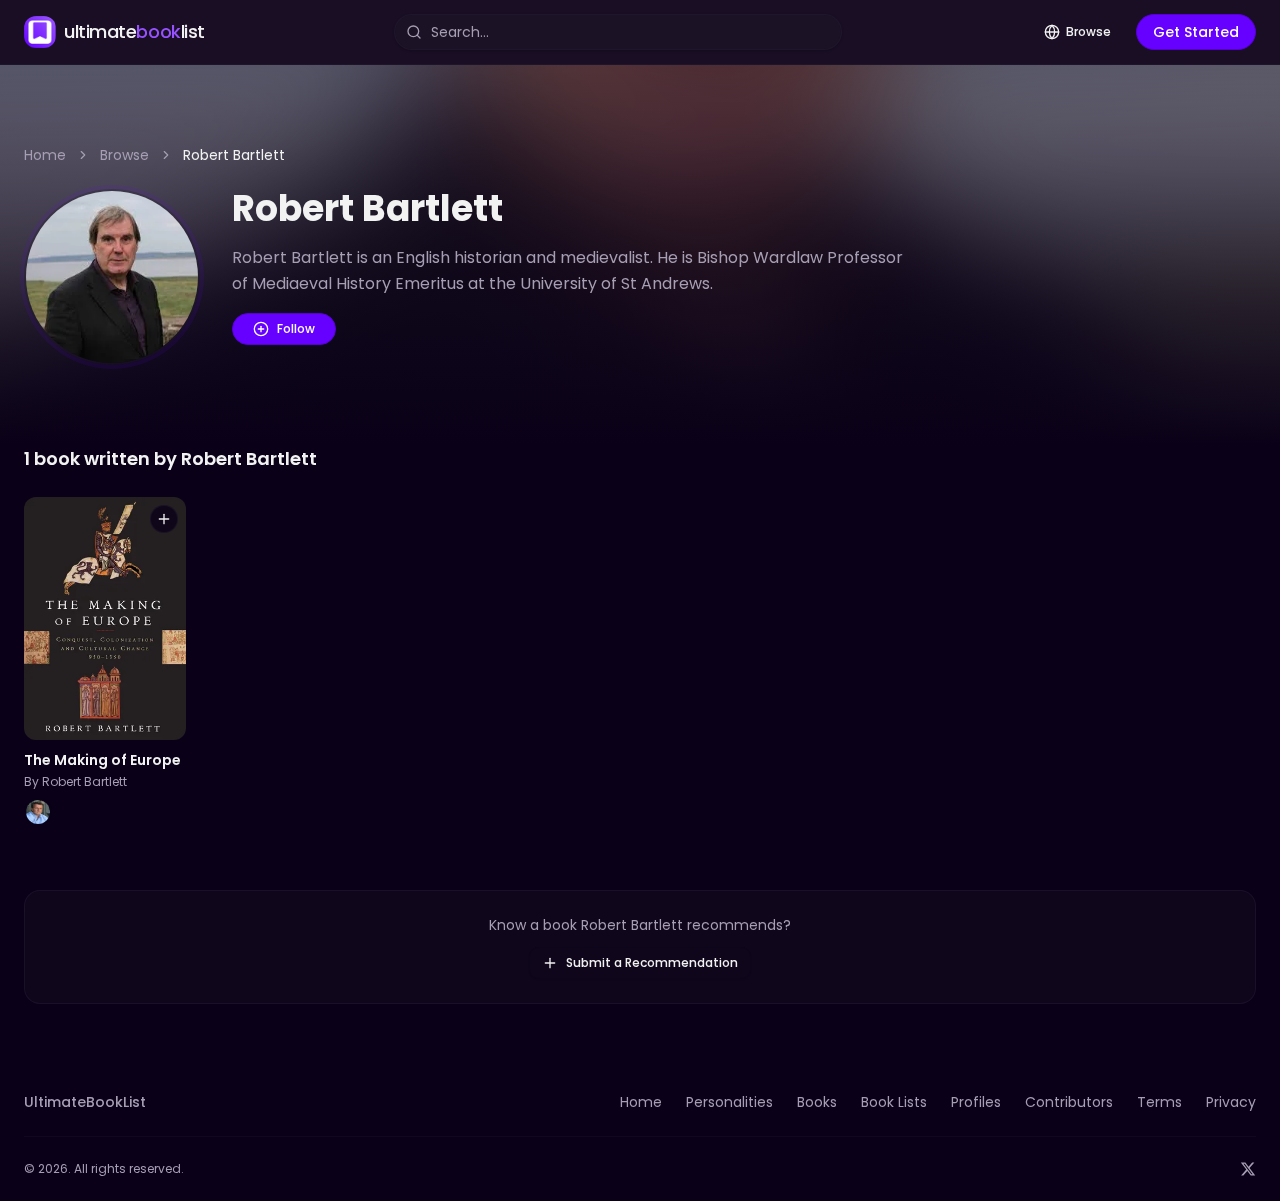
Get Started (1196, 32)
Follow (296, 328)
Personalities (729, 1102)
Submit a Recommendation (652, 962)
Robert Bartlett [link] (234, 155)
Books (817, 1102)
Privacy (1231, 1102)
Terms (1159, 1102)
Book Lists (894, 1102)
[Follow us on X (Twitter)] (1248, 1169)
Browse (1088, 31)
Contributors (1069, 1102)
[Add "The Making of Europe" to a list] (164, 519)
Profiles (976, 1102)
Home (45, 155)
